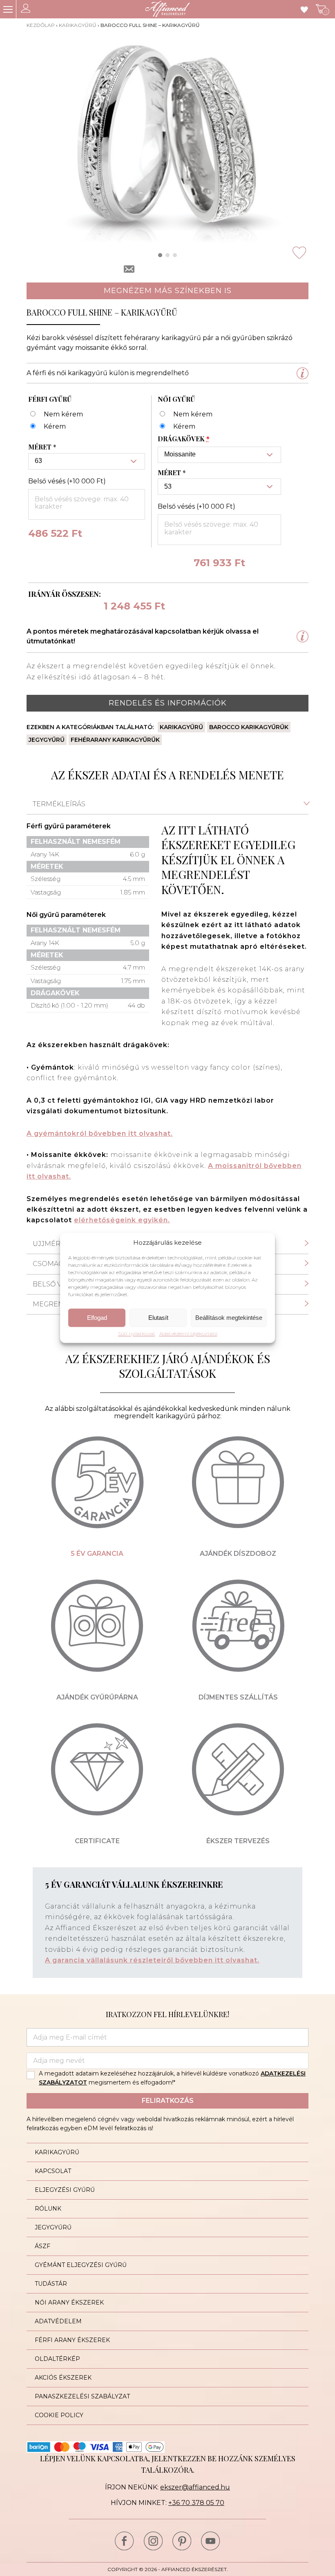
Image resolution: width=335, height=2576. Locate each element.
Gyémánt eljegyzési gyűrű (81, 2265)
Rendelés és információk (168, 703)
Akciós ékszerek (63, 2378)
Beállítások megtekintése (229, 1318)
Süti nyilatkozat (137, 1334)
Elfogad (97, 1318)
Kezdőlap (41, 25)
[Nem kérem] (56, 415)
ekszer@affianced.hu (195, 2487)
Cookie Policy (59, 2415)
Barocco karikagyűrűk (249, 727)
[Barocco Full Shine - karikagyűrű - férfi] (47, 427)
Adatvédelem (58, 2321)
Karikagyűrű (78, 25)
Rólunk (48, 2209)
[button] (160, 255)
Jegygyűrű (47, 740)
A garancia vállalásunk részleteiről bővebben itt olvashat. (152, 1960)
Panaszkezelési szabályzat (82, 2396)
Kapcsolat (53, 2171)
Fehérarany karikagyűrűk (115, 740)
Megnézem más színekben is (168, 291)
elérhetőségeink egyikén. (122, 1220)
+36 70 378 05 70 (196, 2503)
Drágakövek (184, 439)
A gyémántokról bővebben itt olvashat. (100, 1133)
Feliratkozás (168, 2101)
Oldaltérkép (57, 2359)
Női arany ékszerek (69, 2302)
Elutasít (158, 1318)
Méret (42, 447)
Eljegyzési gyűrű (65, 2190)
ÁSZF (42, 2246)
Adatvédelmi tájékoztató (188, 1334)
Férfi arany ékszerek (72, 2340)
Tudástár (51, 2284)
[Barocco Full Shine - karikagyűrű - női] (176, 427)
